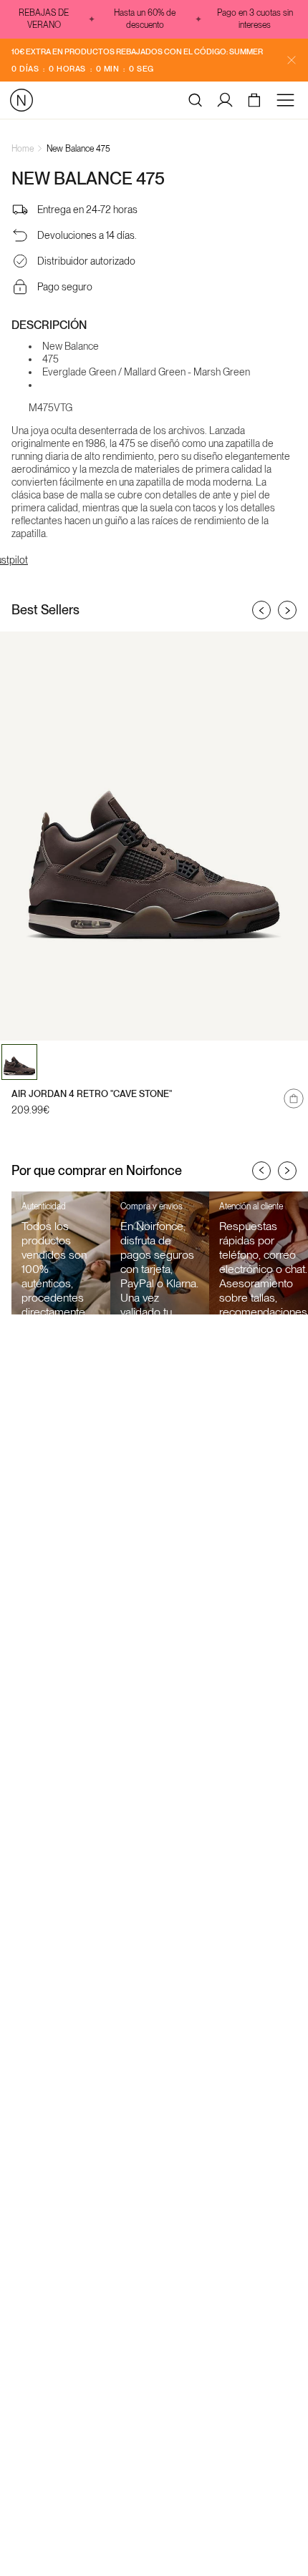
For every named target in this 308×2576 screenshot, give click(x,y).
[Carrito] (256, 100)
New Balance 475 (78, 149)
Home (23, 149)
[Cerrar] (292, 60)
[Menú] (288, 100)
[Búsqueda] (196, 100)
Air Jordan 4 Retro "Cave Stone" (92, 1094)
